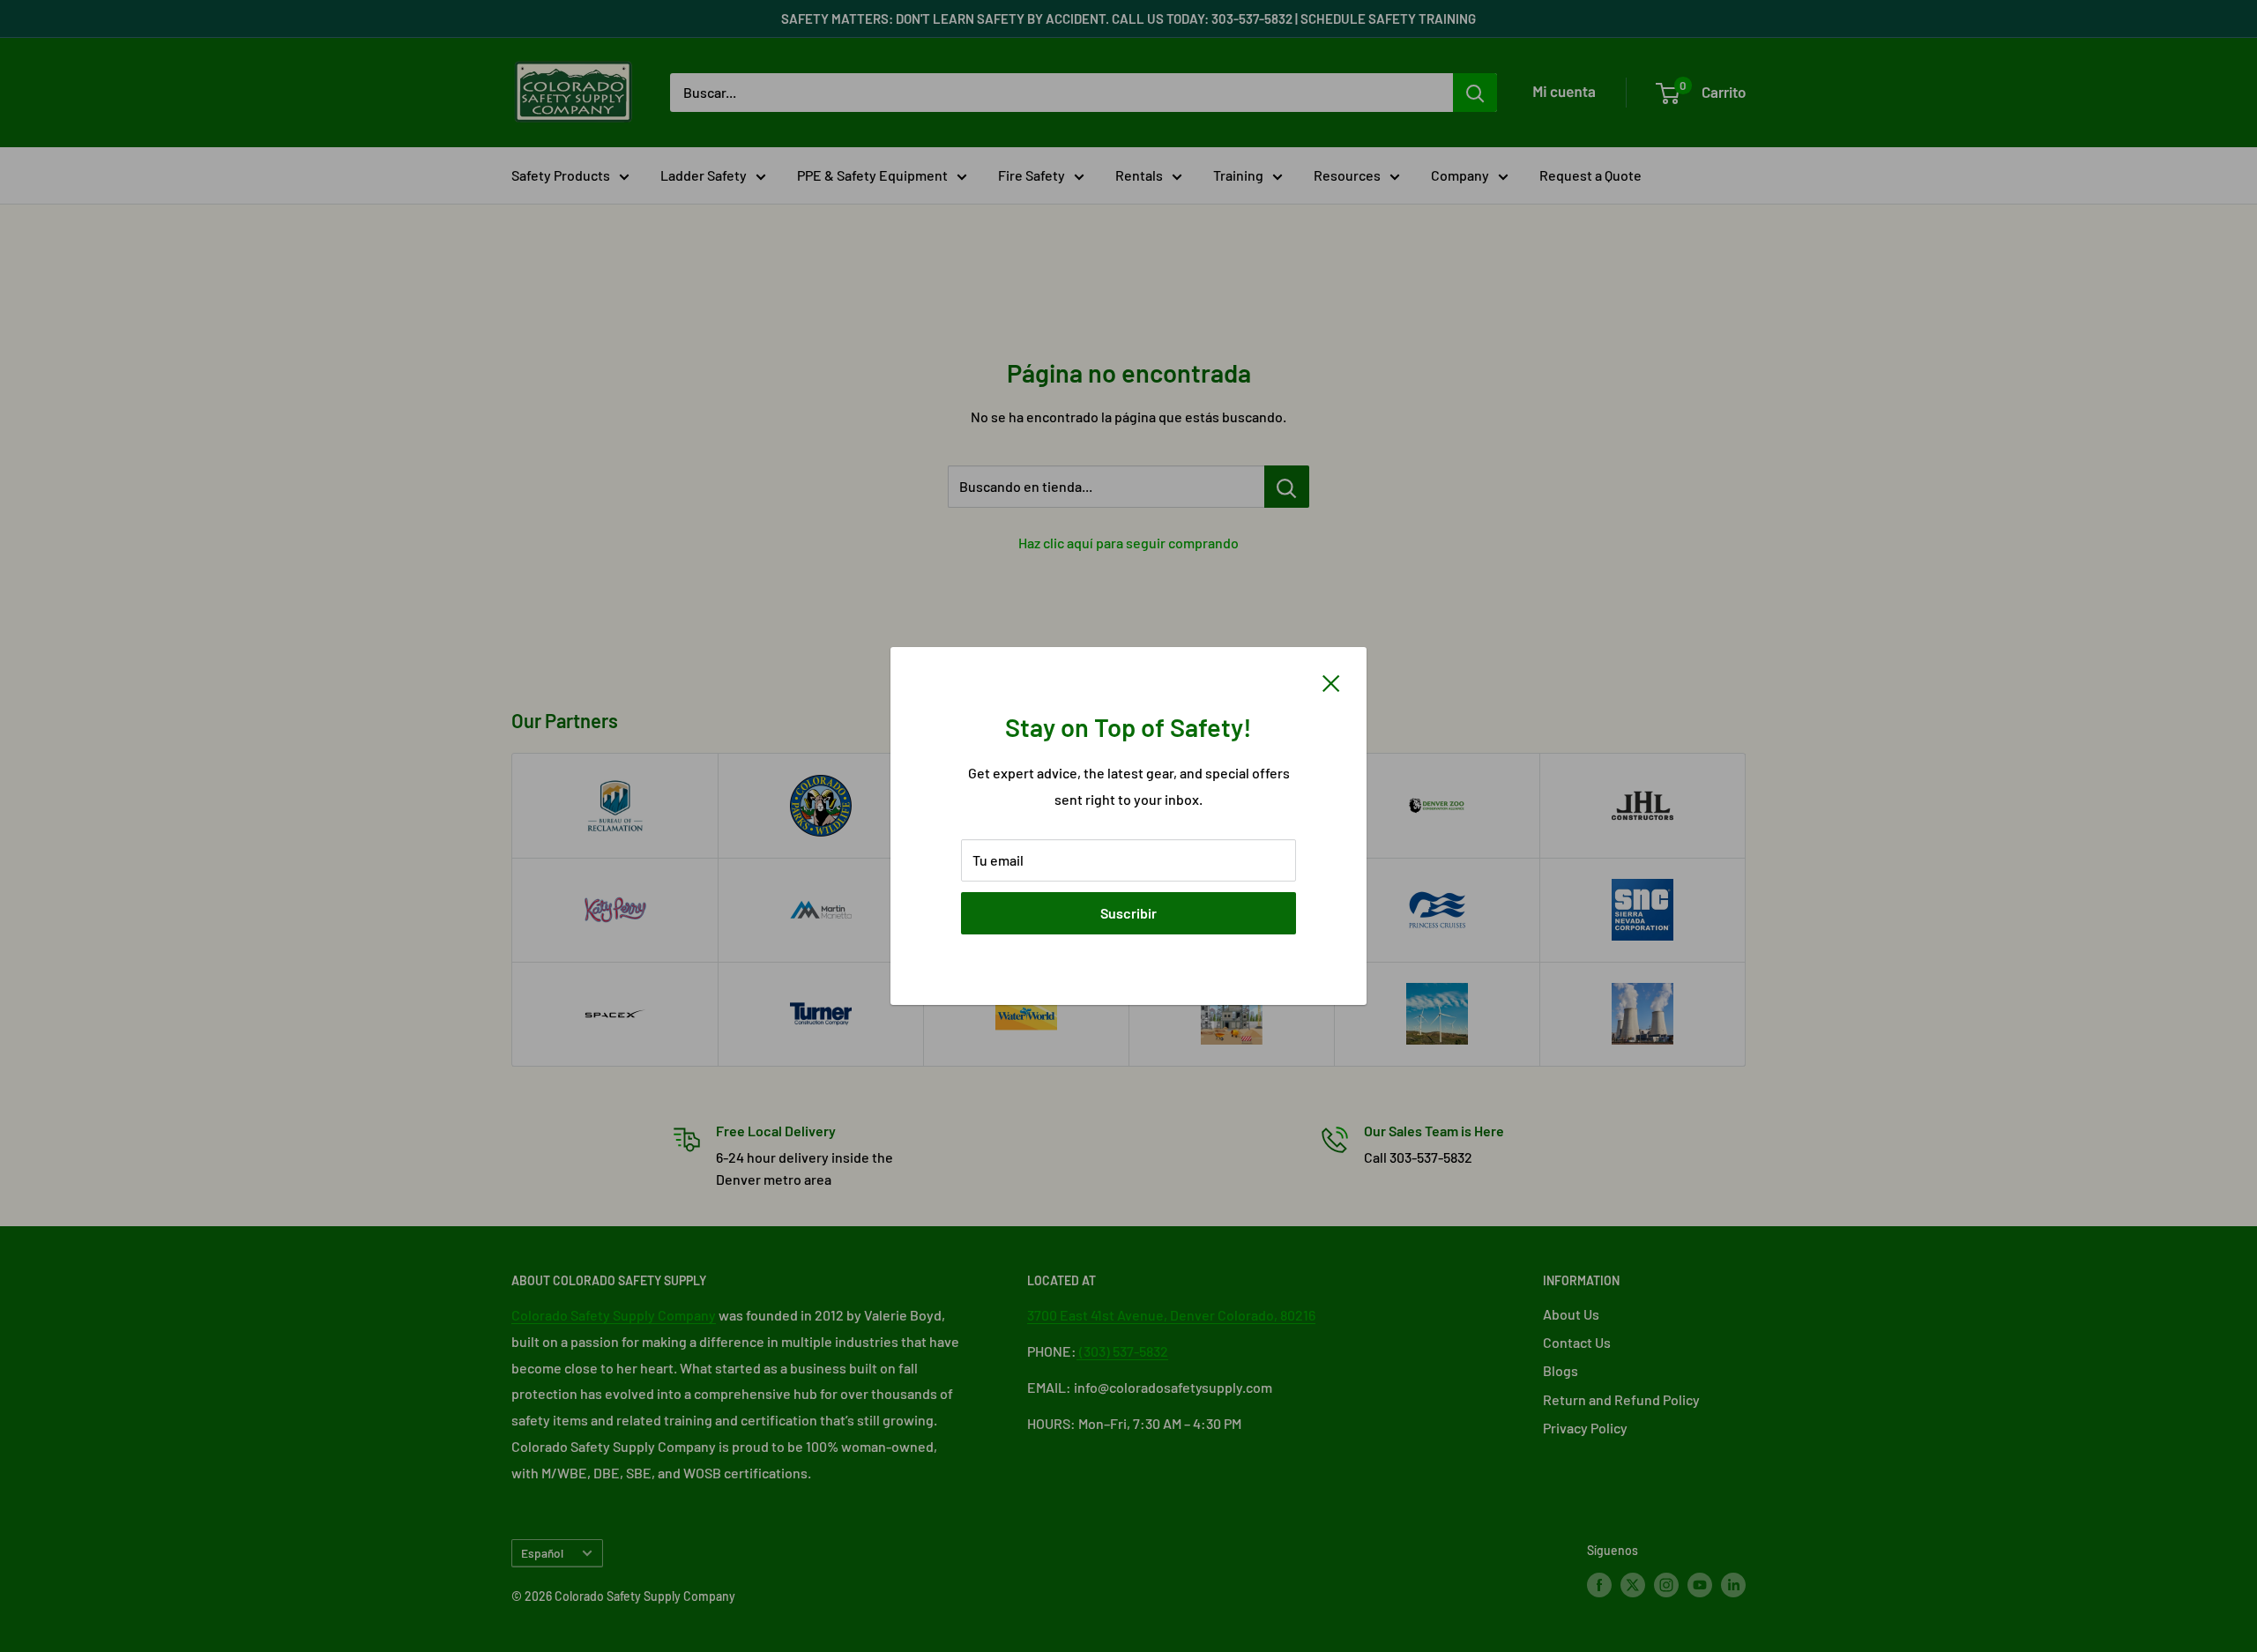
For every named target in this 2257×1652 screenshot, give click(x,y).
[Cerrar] (1331, 681)
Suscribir (1128, 913)
